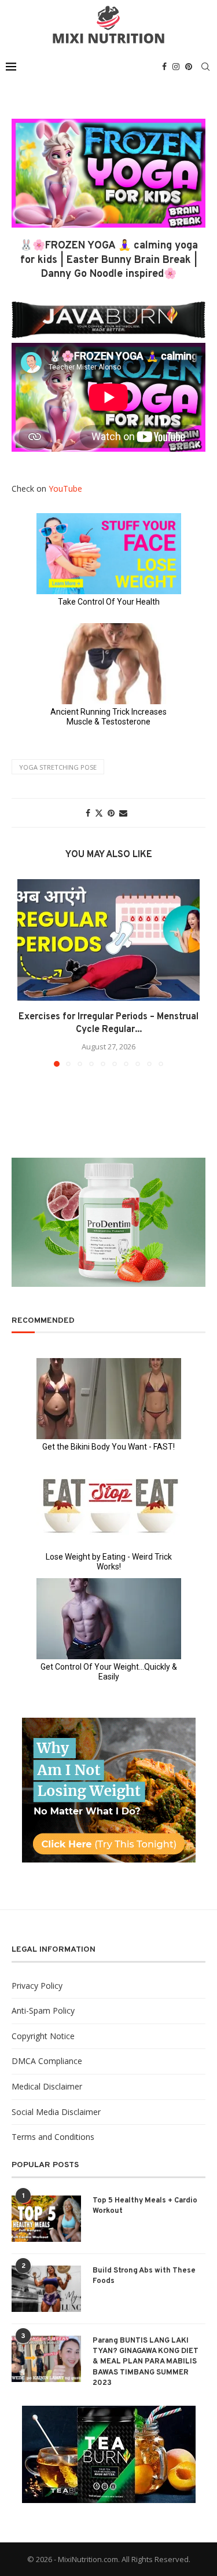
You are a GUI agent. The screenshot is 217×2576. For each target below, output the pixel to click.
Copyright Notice (43, 2036)
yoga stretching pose (58, 767)
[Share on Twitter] (99, 813)
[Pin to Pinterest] (111, 813)
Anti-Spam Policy (43, 2010)
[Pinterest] (189, 67)
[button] (27, 972)
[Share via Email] (123, 813)
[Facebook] (164, 67)
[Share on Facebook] (88, 813)
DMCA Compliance (47, 2061)
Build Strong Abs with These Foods (144, 2276)
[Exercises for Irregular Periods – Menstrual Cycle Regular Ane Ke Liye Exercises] (108, 940)
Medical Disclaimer (47, 2086)
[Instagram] (176, 67)
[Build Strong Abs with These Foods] (46, 2289)
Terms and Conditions (53, 2137)
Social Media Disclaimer (56, 2112)
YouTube (65, 489)
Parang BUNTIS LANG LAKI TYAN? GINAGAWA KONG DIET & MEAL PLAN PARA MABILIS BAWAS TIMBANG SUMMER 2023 (146, 2362)
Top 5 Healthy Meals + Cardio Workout (145, 2206)
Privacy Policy (37, 1986)
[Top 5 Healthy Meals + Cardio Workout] (46, 2219)
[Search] (205, 67)
